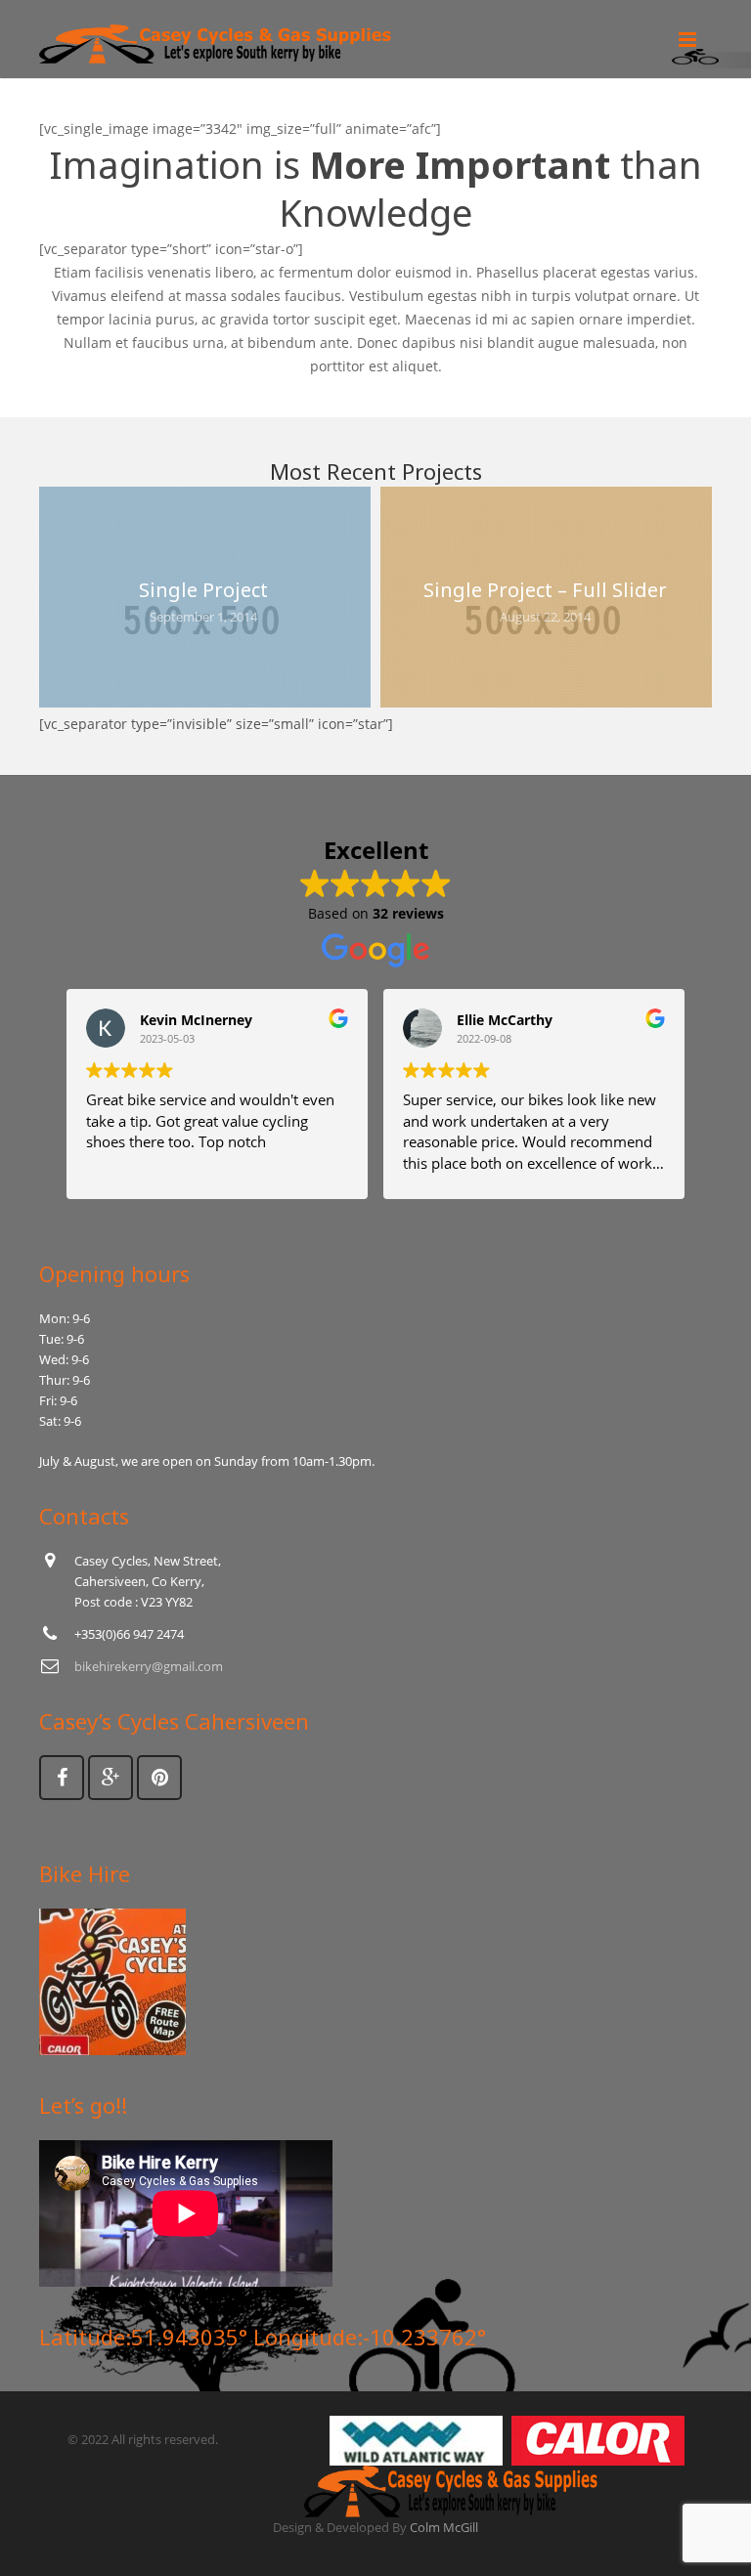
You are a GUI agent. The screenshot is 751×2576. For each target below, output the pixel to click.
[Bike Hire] (112, 2050)
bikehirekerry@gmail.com (149, 1666)
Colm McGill (444, 2527)
